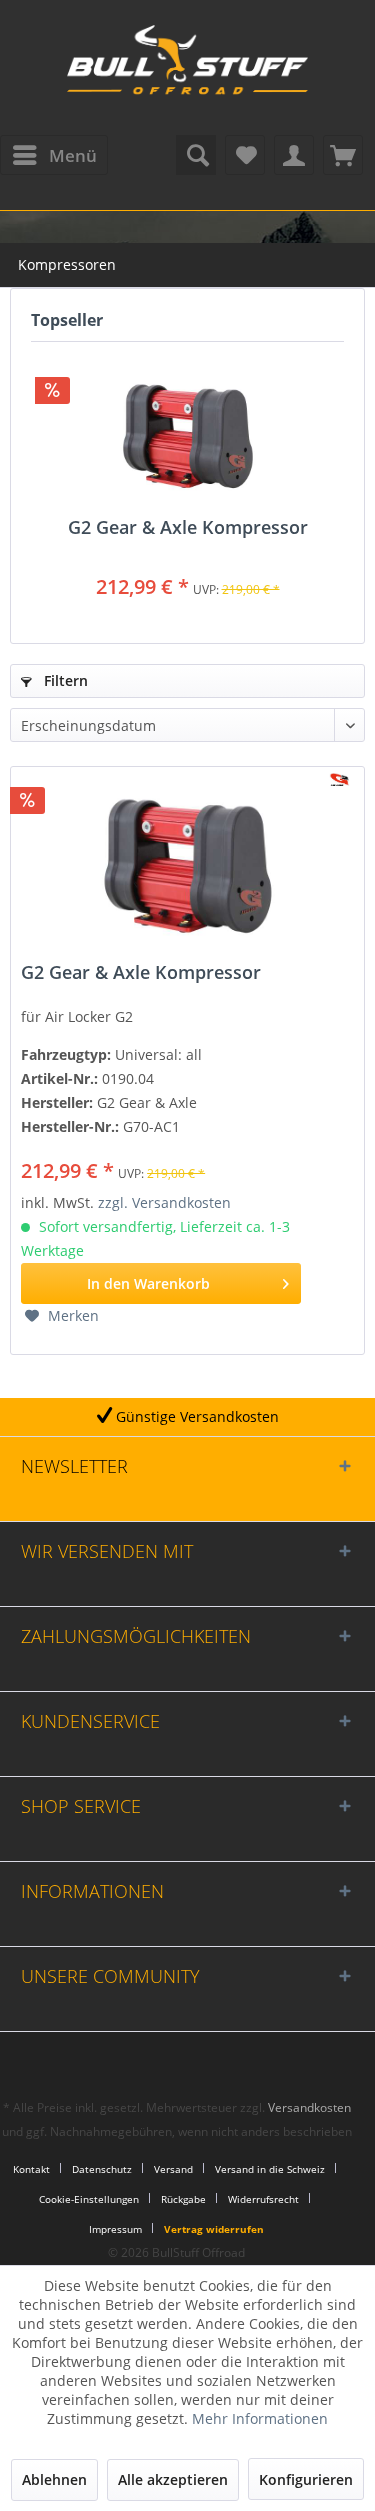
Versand (173, 2169)
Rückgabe (183, 2199)
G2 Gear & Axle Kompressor (188, 528)
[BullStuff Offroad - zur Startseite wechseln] (188, 70)
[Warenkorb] (343, 155)
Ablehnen (54, 2479)
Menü (73, 155)
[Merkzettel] (245, 155)
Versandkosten (309, 2107)
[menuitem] (54, 155)
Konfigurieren (306, 2479)
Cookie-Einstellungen (89, 2199)
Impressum (115, 2229)
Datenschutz (102, 2169)
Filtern (64, 680)
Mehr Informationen (260, 2418)
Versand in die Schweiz (270, 2169)
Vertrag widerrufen (214, 2229)
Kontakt (31, 2169)
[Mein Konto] (294, 155)
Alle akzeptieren (173, 2479)
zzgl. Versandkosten (164, 1202)
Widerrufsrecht (263, 2199)
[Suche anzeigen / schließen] (196, 155)
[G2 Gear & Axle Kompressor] (187, 437)
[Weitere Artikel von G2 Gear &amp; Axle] (339, 780)
